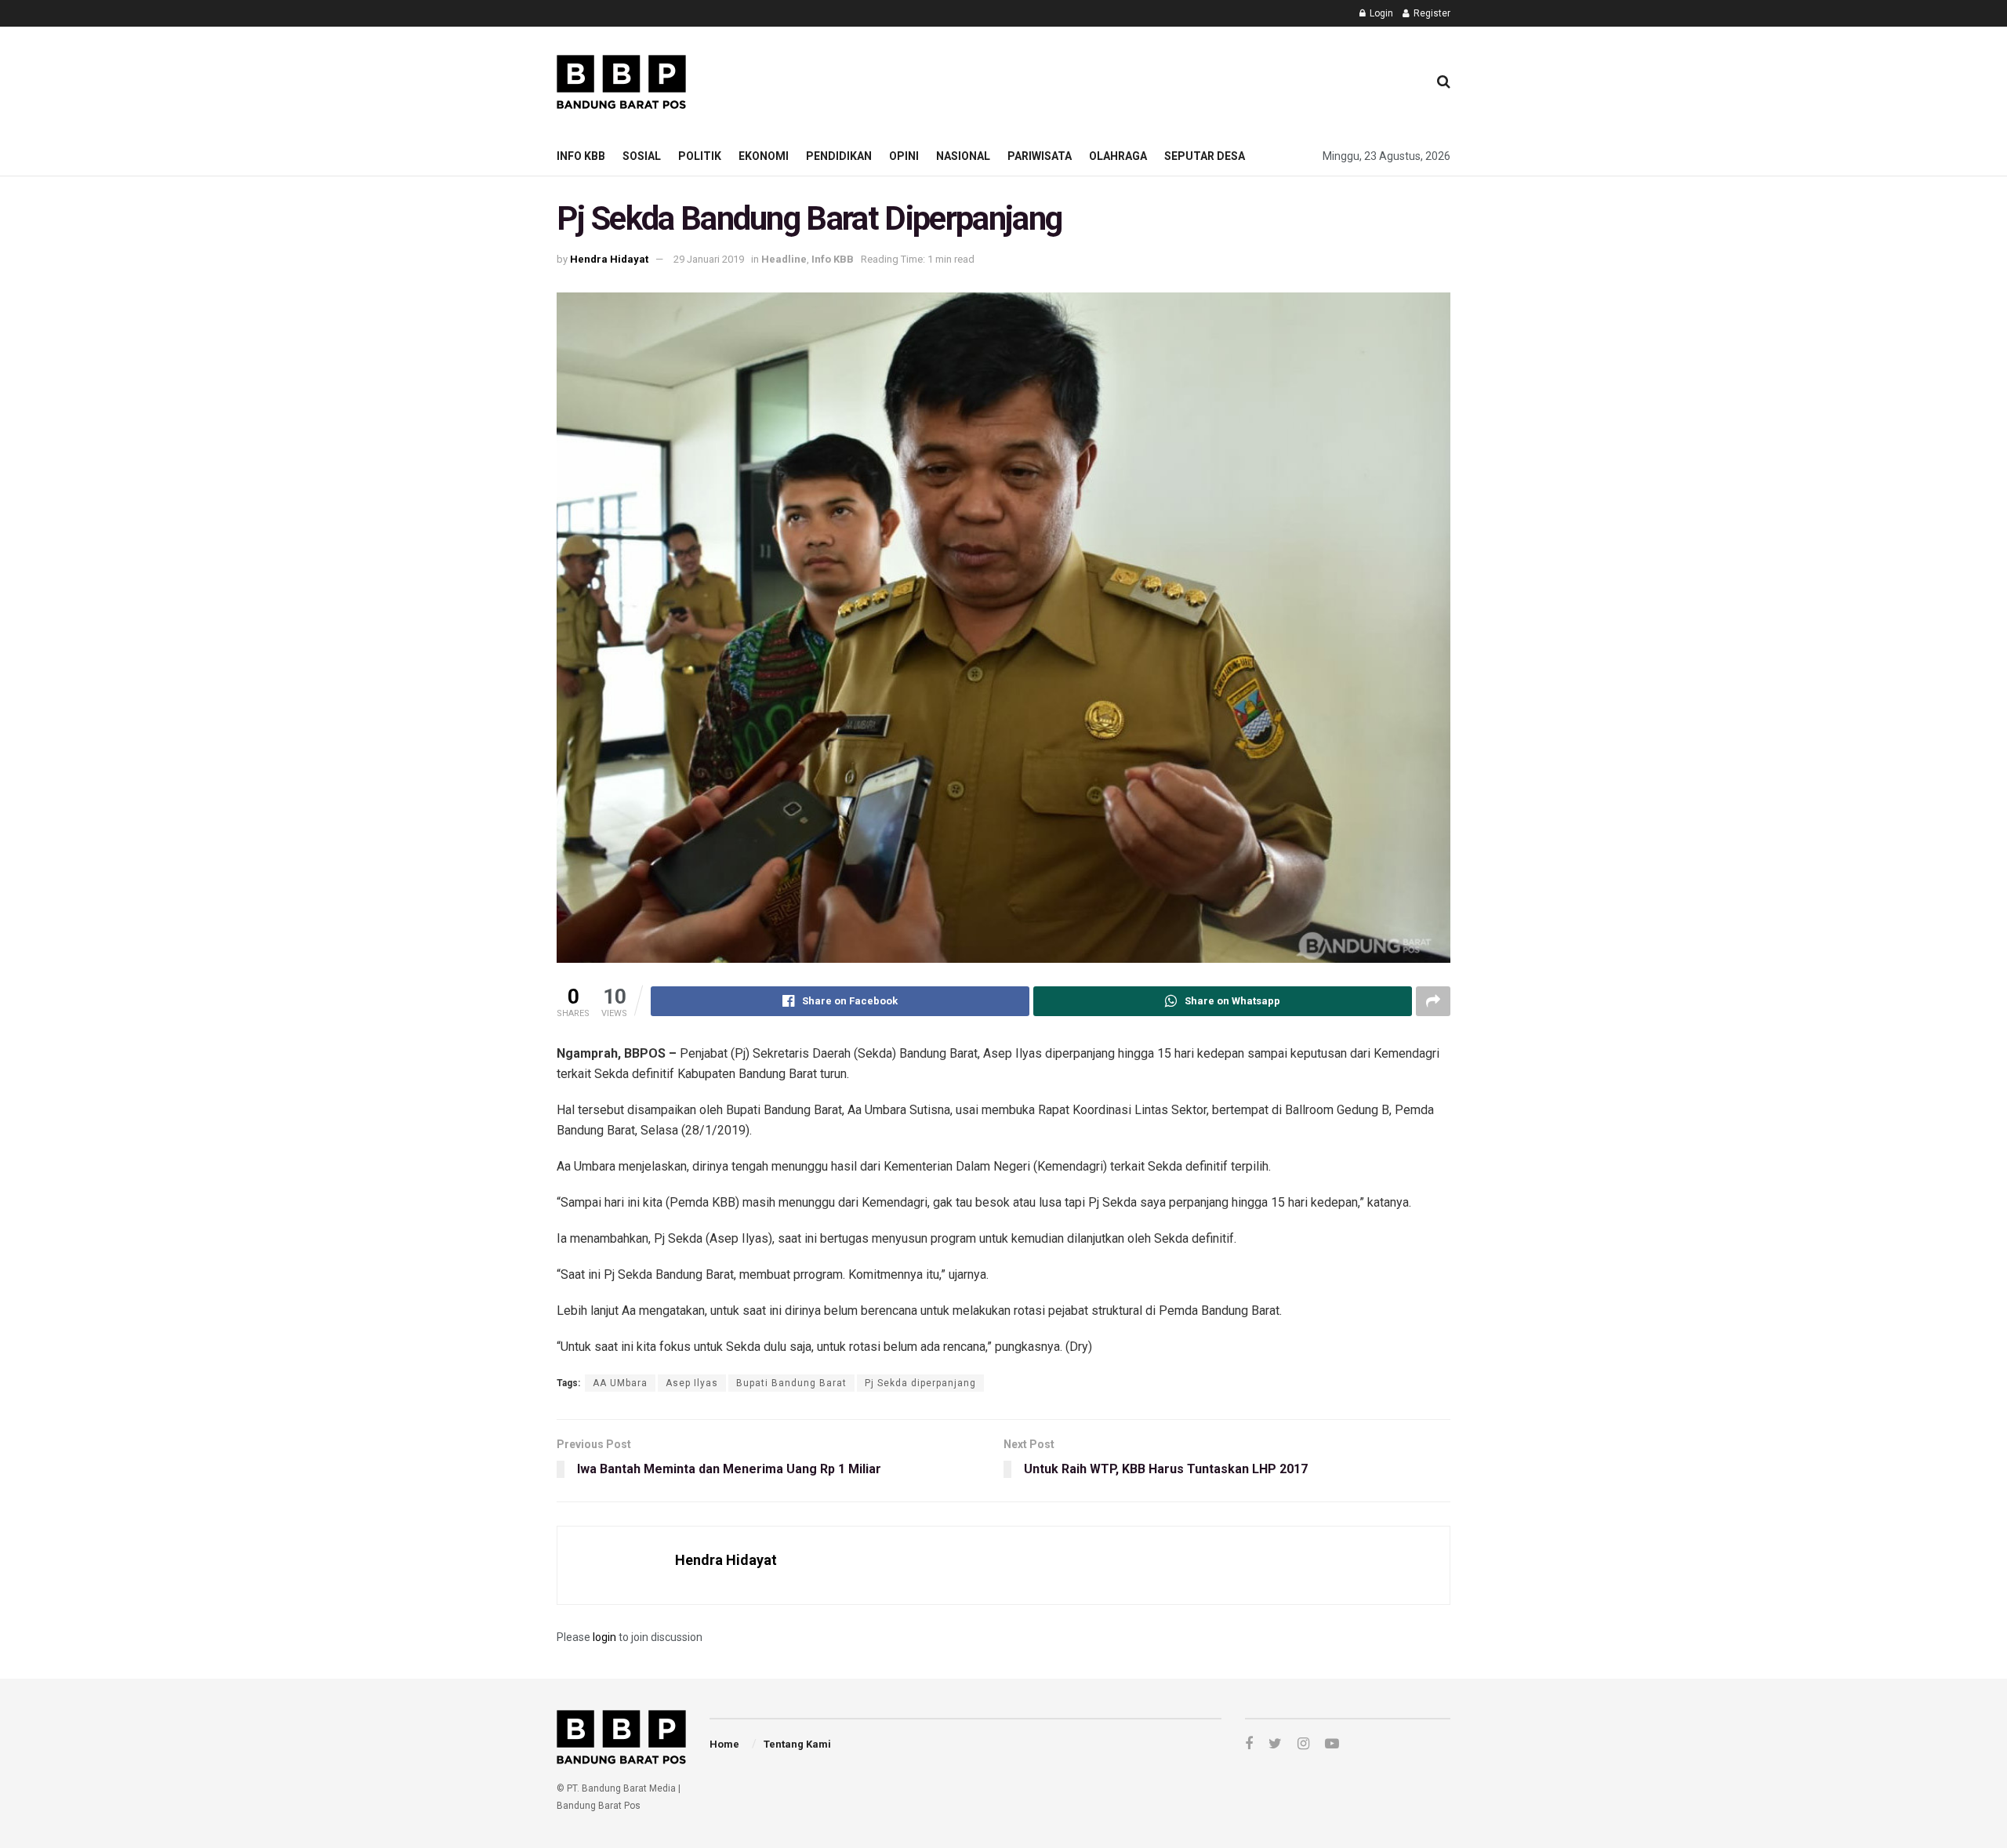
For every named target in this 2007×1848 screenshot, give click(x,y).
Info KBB (581, 156)
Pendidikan (839, 156)
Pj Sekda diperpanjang (920, 1383)
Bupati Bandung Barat (791, 1383)
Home (724, 1744)
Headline (784, 259)
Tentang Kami (797, 1744)
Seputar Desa (1205, 156)
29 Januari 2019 (709, 259)
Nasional (963, 156)
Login (1380, 13)
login (604, 1637)
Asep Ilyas (692, 1383)
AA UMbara (620, 1383)
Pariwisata (1040, 156)
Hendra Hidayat (609, 259)
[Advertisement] (1130, 79)
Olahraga (1118, 156)
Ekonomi (764, 156)
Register (1431, 13)
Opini (904, 156)
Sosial (642, 156)
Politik (700, 156)
